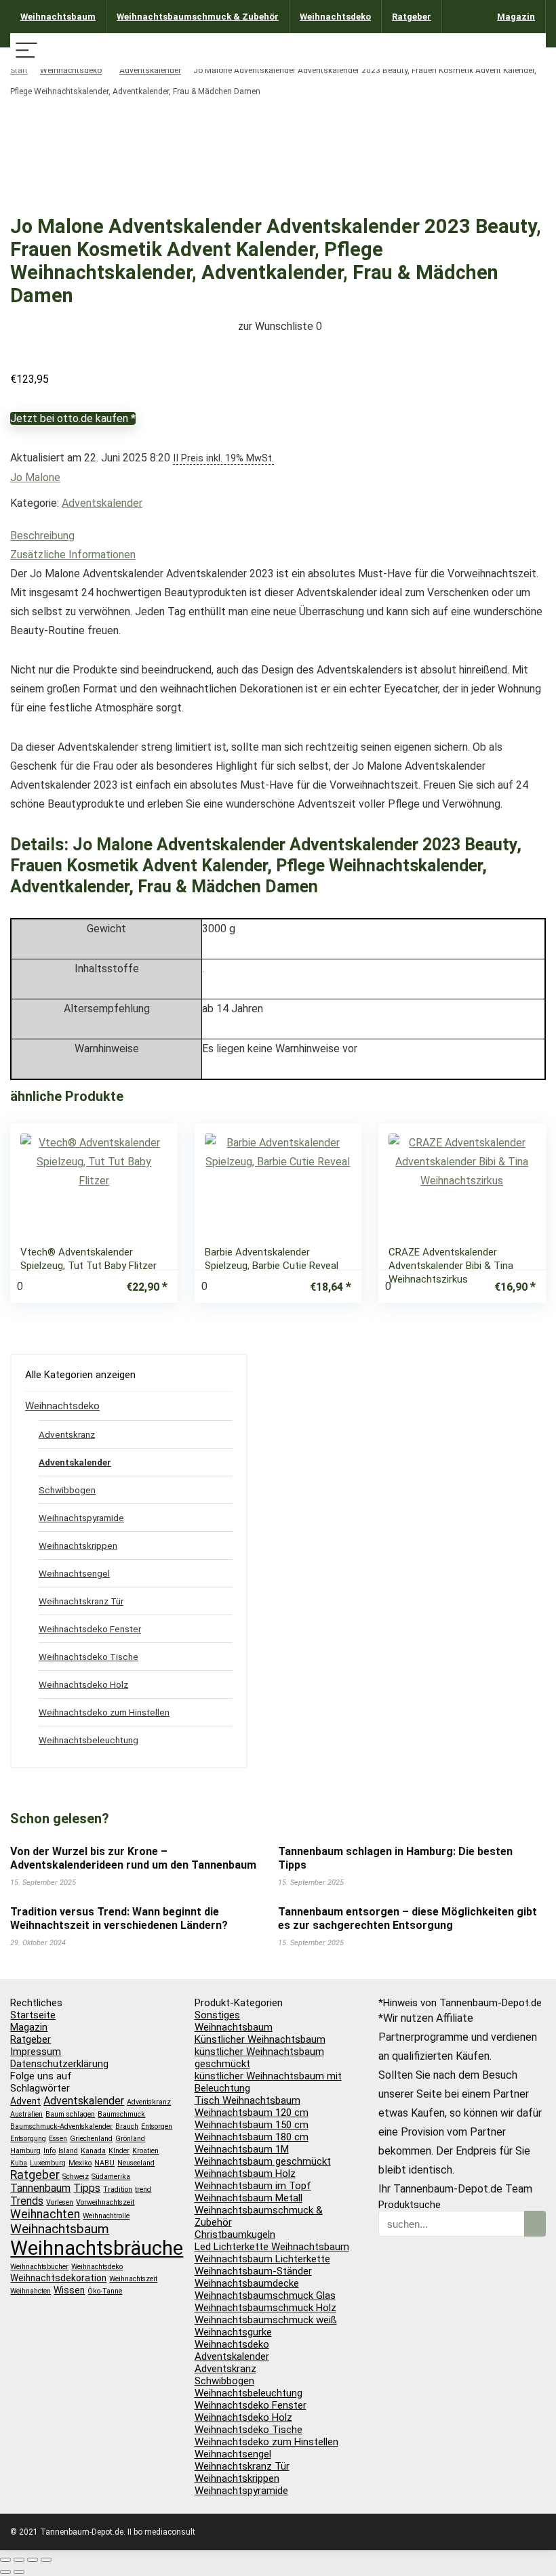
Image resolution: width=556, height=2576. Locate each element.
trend (143, 2189)
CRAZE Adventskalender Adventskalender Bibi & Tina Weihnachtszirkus (451, 1266)
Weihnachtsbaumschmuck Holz (265, 2308)
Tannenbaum (40, 2188)
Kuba (19, 2163)
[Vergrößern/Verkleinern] (5, 2560)
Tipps (87, 2188)
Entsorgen (157, 2126)
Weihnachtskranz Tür (81, 1601)
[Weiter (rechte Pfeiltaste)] (19, 2572)
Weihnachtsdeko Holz (83, 1684)
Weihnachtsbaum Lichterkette (262, 2259)
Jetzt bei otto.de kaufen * (73, 418)
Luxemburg (48, 2163)
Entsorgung (28, 2139)
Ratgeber (412, 17)
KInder (119, 2151)
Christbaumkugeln (235, 2235)
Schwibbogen (67, 1490)
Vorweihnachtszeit (105, 2202)
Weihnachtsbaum (58, 17)
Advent (25, 2101)
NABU (104, 2163)
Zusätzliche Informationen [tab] (73, 555)
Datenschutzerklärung (59, 2064)
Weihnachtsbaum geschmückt (263, 2161)
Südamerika (111, 2177)
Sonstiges (217, 2015)
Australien (26, 2114)
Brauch (127, 2126)
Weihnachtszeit (133, 2279)
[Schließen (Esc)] (46, 2560)
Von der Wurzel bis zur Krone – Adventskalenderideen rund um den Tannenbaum (133, 1858)
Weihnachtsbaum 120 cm (252, 2113)
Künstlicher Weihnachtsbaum (260, 2039)
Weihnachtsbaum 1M (242, 2149)
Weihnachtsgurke (233, 2332)
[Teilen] (33, 2560)
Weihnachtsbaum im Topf (253, 2186)
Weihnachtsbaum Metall (249, 2198)
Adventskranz (67, 1434)
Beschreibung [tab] (42, 536)
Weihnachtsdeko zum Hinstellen (104, 1712)
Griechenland (91, 2139)
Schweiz (76, 2177)
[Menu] (26, 51)
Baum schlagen (70, 2114)
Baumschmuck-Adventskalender (61, 2126)
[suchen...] (535, 2224)
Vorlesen (60, 2202)
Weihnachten (45, 2214)
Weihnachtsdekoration (58, 2278)
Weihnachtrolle (106, 2216)
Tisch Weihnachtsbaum (247, 2100)
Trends (27, 2201)
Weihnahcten (31, 2291)
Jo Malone (35, 477)
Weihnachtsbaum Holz (245, 2174)
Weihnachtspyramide (81, 1518)
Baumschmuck (121, 2114)
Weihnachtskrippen (78, 1545)
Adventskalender (150, 70)
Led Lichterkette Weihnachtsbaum (272, 2247)
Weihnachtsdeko (335, 17)
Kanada (93, 2151)
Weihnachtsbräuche (97, 2248)
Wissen (69, 2290)
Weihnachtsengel (74, 1573)
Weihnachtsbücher (39, 2267)
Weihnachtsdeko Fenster (90, 1629)
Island (68, 2151)
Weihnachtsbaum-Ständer (253, 2271)
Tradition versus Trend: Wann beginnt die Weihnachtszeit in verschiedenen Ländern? (119, 1918)
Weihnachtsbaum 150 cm (252, 2125)
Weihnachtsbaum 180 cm (252, 2137)
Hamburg (25, 2151)
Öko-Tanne (105, 2291)
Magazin (516, 17)
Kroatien (145, 2151)
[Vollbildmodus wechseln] (19, 2560)
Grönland (130, 2139)
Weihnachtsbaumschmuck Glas (265, 2295)
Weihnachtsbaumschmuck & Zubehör (198, 17)
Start (19, 70)
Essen (58, 2139)
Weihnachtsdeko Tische (88, 1657)
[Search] (530, 51)
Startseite (33, 2015)
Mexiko (80, 2163)
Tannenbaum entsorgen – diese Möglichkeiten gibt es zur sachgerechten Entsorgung (408, 1918)
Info (49, 2151)
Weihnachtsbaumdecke (247, 2283)
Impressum (36, 2052)
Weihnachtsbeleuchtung (88, 1740)
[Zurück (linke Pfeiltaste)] (5, 2572)
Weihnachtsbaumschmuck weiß (266, 2320)
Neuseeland (136, 2163)
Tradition (118, 2189)
